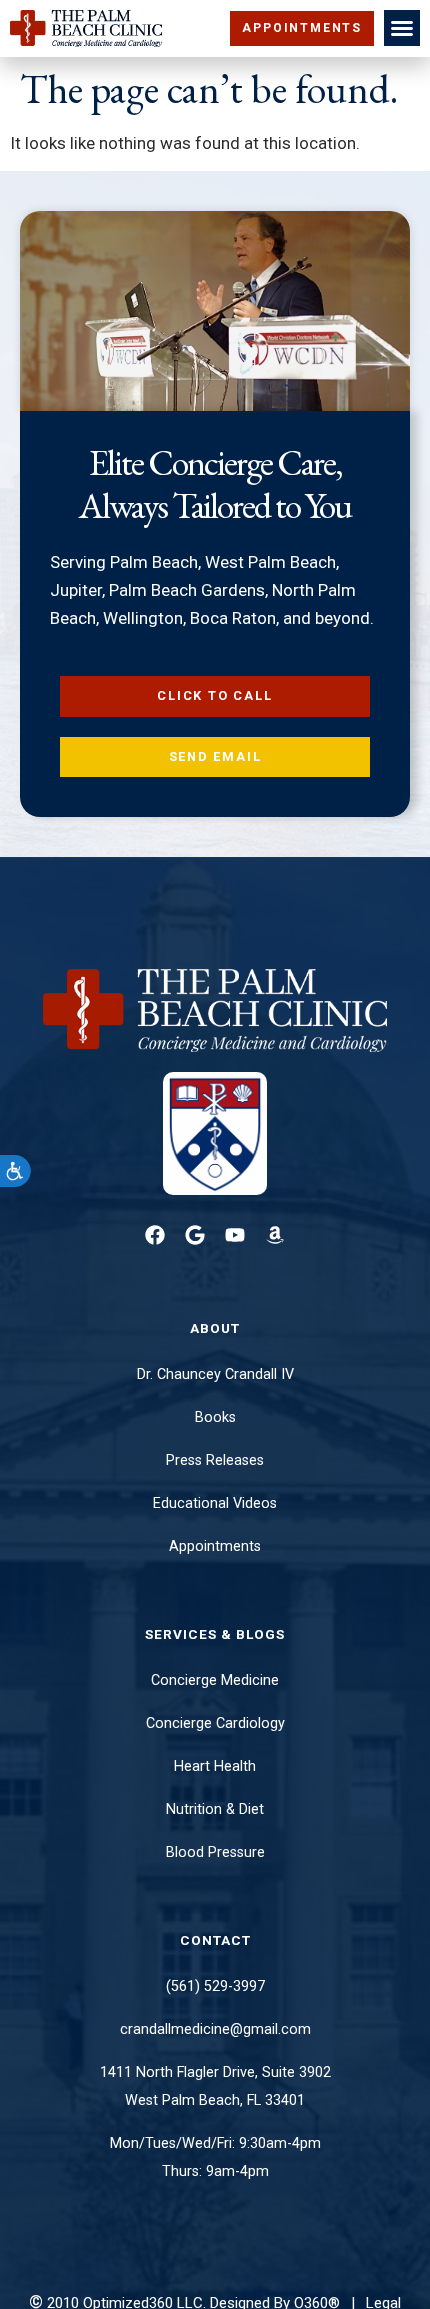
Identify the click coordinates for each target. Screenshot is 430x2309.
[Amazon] (275, 1235)
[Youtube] (235, 1235)
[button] (402, 28)
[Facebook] (155, 1235)
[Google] (195, 1235)
